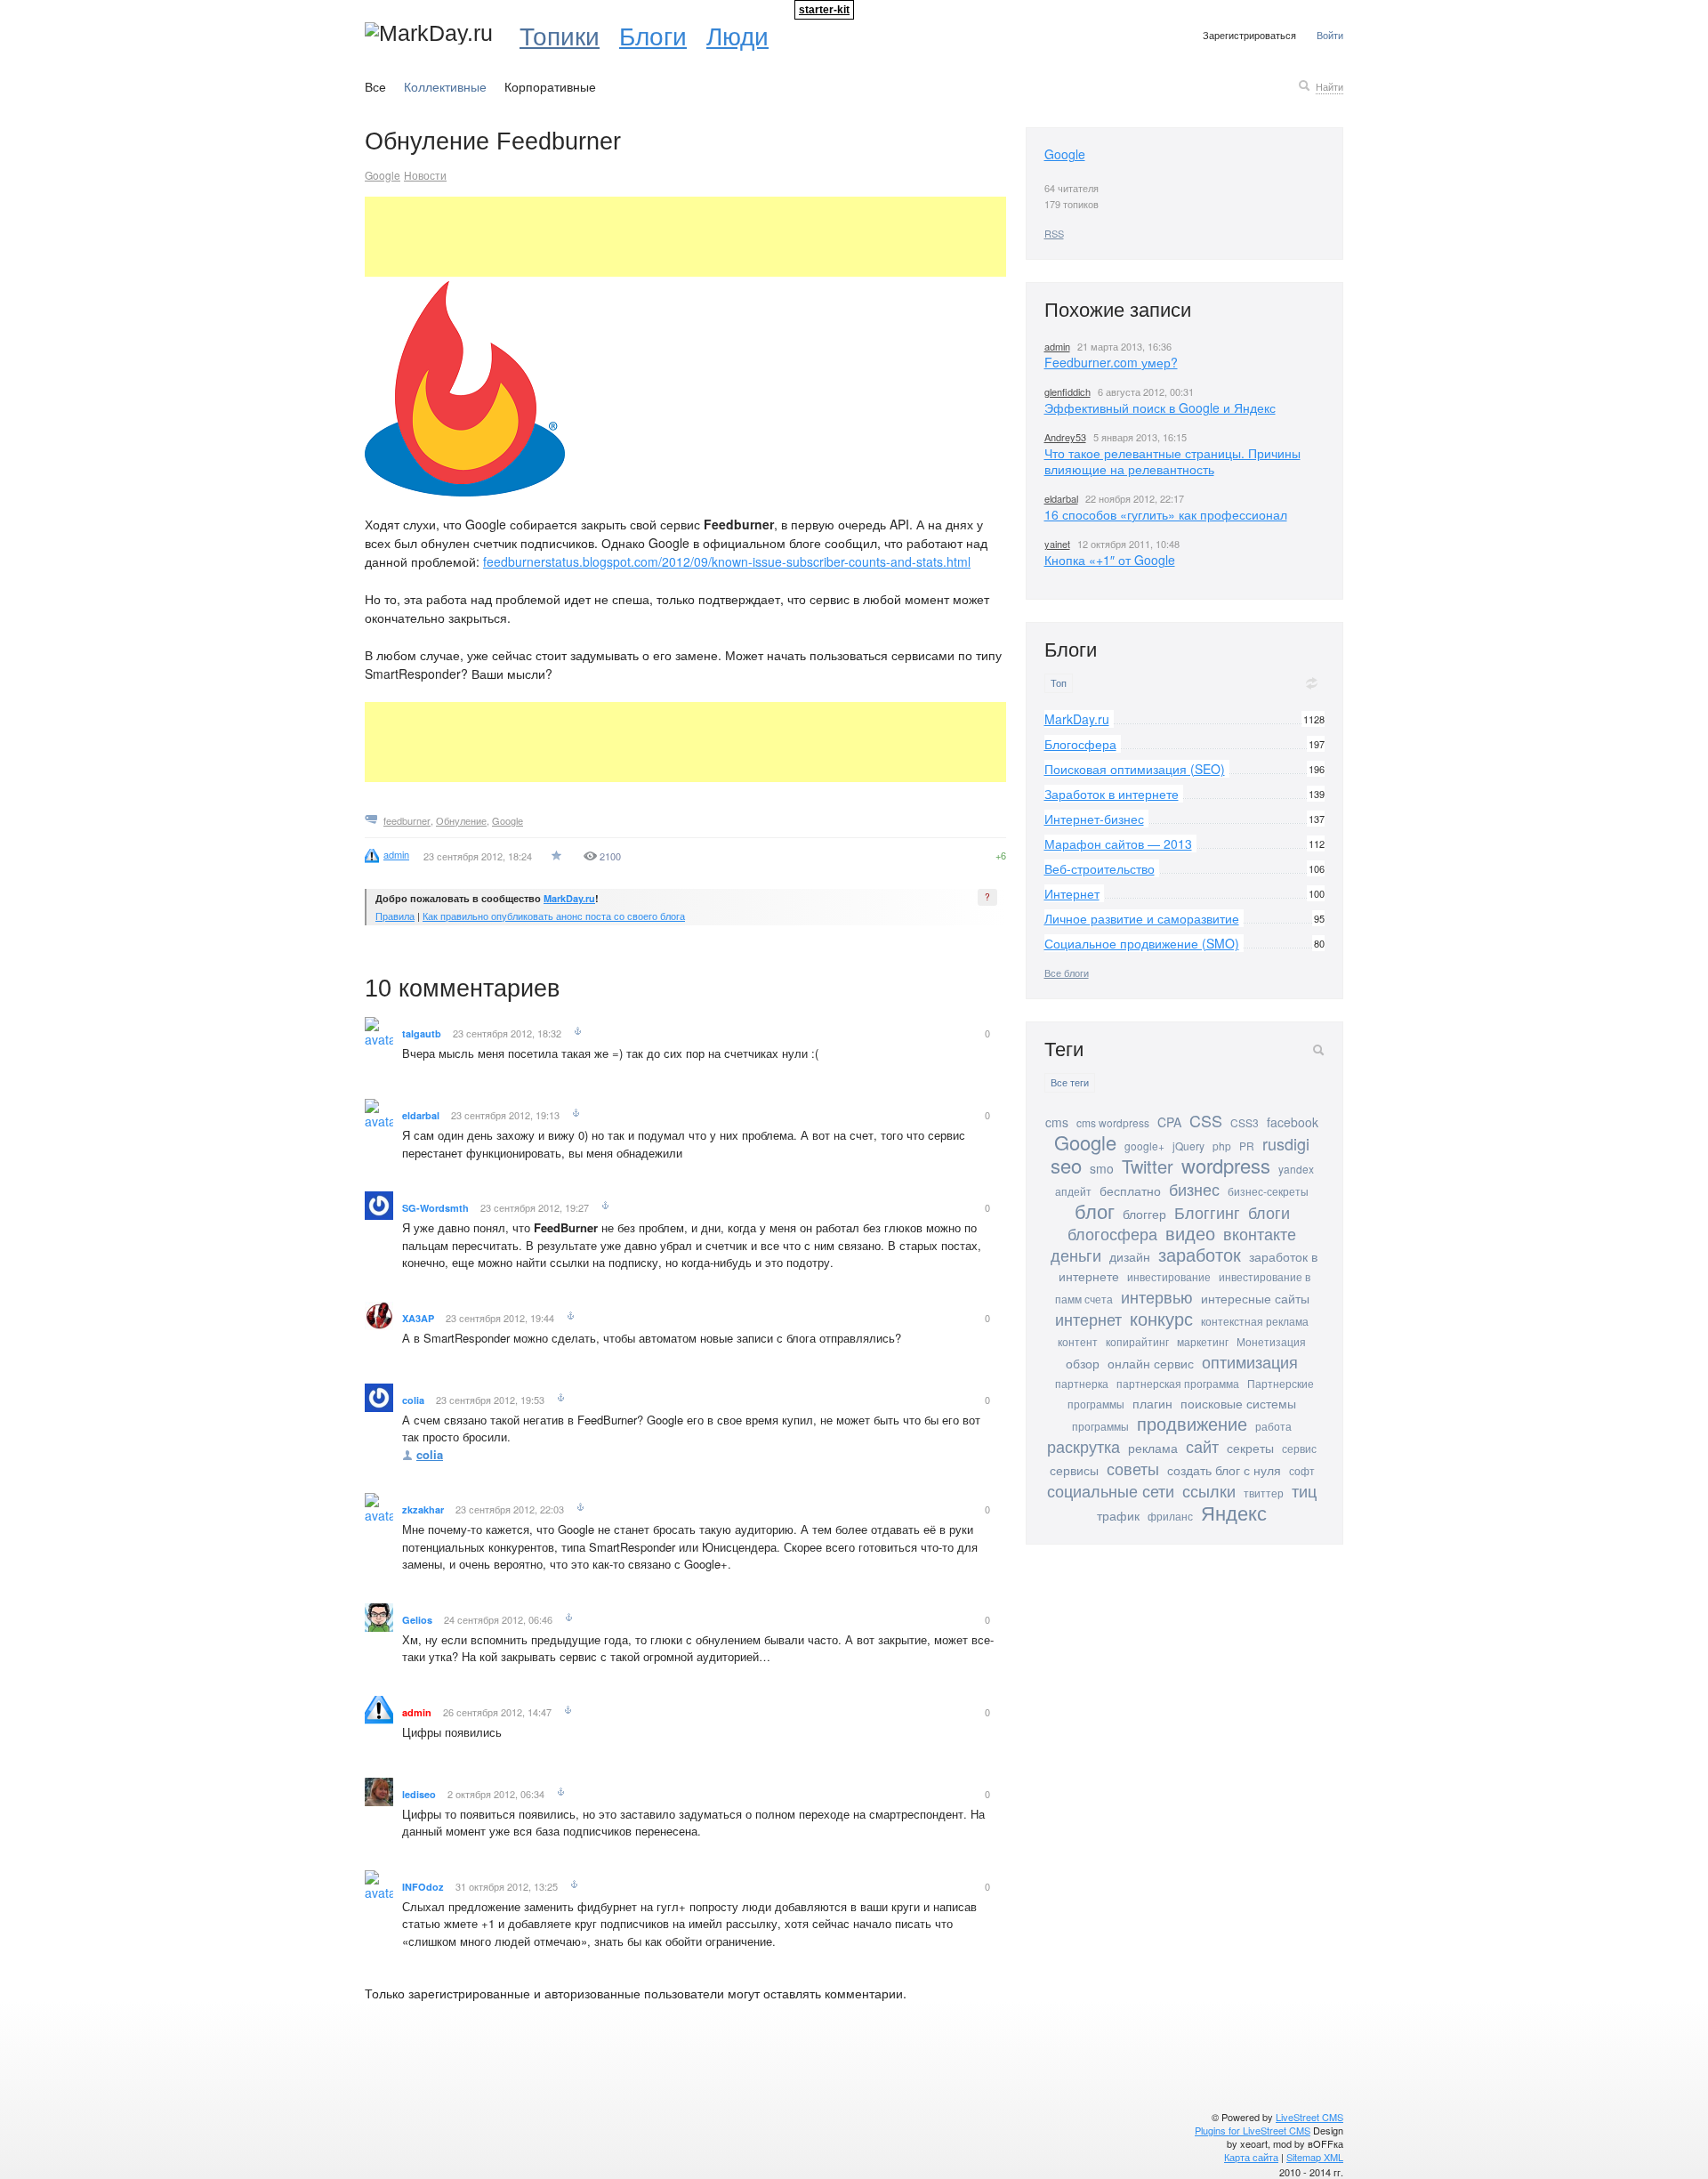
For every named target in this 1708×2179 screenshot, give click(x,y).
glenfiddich (1067, 391)
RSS (1054, 233)
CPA (1169, 1122)
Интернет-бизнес (1094, 819)
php (1222, 1146)
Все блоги (1067, 972)
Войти (1330, 35)
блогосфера (1112, 1233)
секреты (1250, 1448)
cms (1057, 1122)
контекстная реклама (1255, 1321)
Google (383, 175)
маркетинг (1203, 1341)
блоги (1269, 1212)
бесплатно (1130, 1190)
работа (1273, 1426)
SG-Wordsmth (435, 1208)
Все (375, 86)
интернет (1088, 1319)
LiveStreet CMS (1309, 2117)
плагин (1152, 1403)
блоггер (1144, 1214)
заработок (1200, 1254)
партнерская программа (1178, 1383)
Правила (395, 916)
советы (1133, 1468)
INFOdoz (423, 1887)
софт (1302, 1470)
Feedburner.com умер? (1111, 362)
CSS (1206, 1120)
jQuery (1188, 1146)
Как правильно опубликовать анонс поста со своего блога (554, 916)
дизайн (1130, 1256)
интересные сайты (1255, 1298)
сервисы (1074, 1470)
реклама (1153, 1448)
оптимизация (1250, 1361)
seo (1066, 1165)
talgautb (422, 1033)
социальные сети (1111, 1490)
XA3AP (418, 1318)
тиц (1304, 1490)
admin (417, 1712)
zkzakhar (423, 1509)
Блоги (653, 35)
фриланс (1170, 1516)
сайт (1202, 1446)
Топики (560, 35)
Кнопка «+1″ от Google (1110, 560)
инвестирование (1169, 1276)
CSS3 (1245, 1122)
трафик (1118, 1515)
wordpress (1226, 1165)
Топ (1059, 683)
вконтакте (1260, 1233)
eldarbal (421, 1115)
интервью (1157, 1296)
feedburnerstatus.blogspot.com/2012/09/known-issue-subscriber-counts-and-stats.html (727, 561)
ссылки (1209, 1490)
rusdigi (1286, 1143)
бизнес (1194, 1189)
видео (1190, 1233)
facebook (1293, 1122)
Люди (737, 35)
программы (1100, 1426)
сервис (1299, 1448)
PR (1247, 1146)
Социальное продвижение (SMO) (1142, 943)
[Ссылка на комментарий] (578, 1033)
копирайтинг (1137, 1341)
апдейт (1073, 1191)
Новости (425, 175)
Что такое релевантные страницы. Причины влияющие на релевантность (1172, 461)
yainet (1057, 544)
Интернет (1072, 893)
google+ (1144, 1146)
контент (1078, 1341)
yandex (1296, 1169)
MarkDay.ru (569, 898)
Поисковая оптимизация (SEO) (1135, 769)
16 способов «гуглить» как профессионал (1166, 514)
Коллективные (445, 86)
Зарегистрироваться (1249, 35)
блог (1095, 1211)
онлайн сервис (1151, 1363)
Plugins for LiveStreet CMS (1253, 2130)
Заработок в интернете (1112, 794)
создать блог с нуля (1224, 1470)
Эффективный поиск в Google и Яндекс (1160, 408)
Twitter (1148, 1166)
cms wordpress (1113, 1122)
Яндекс (1234, 1512)
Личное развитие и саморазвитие (1142, 918)
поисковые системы (1238, 1403)
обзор (1083, 1363)
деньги (1076, 1255)
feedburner (407, 820)
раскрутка (1084, 1446)
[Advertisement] (689, 237)
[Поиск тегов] (1318, 1050)
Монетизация (1271, 1341)
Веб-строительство (1100, 868)
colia (413, 1400)
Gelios (417, 1620)
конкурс (1161, 1318)
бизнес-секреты (1268, 1191)
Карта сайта (1251, 2157)
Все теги (1070, 1082)
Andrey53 (1065, 437)
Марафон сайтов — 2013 (1118, 843)
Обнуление (461, 820)
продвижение (1192, 1423)
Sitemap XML (1315, 2157)
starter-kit (824, 10)
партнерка (1082, 1383)
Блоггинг (1207, 1212)
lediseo (419, 1794)
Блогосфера (1080, 744)
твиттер (1264, 1493)
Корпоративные (550, 86)
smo (1102, 1168)
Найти (1329, 86)
